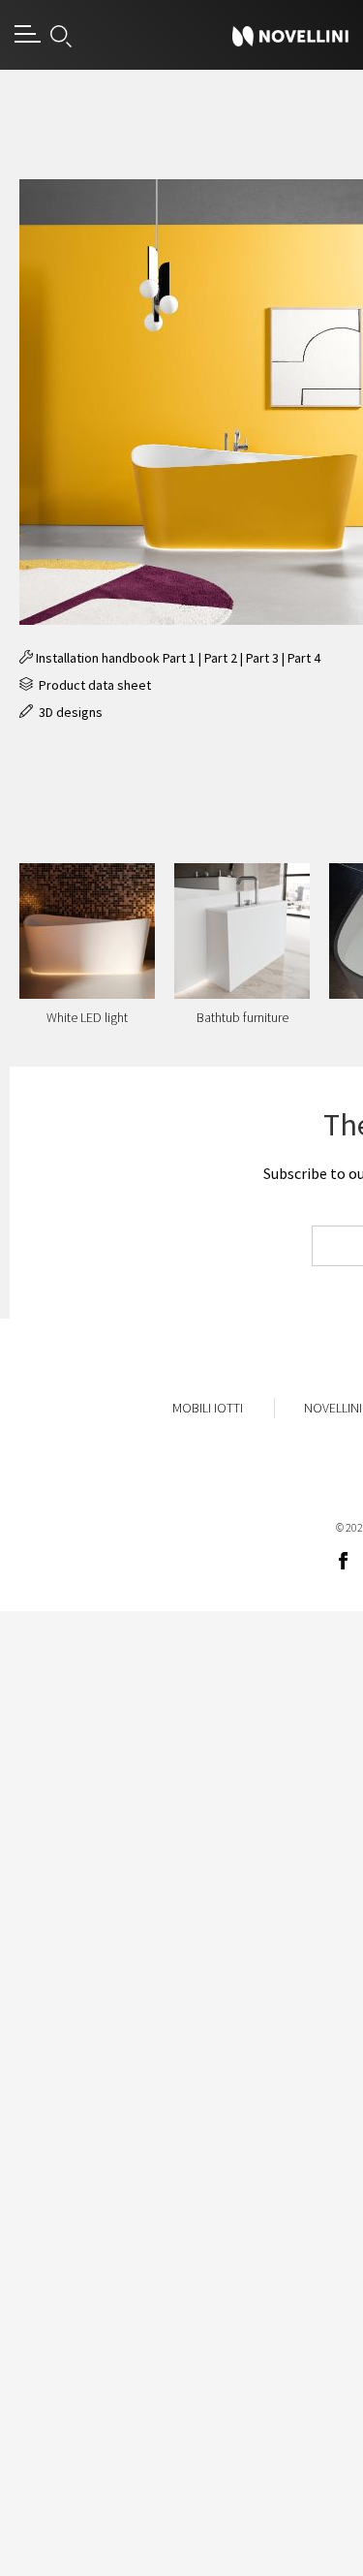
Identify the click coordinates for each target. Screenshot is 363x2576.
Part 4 (304, 658)
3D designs (68, 712)
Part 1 (179, 658)
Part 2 (221, 658)
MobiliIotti (208, 1408)
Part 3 (262, 658)
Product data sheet (92, 685)
